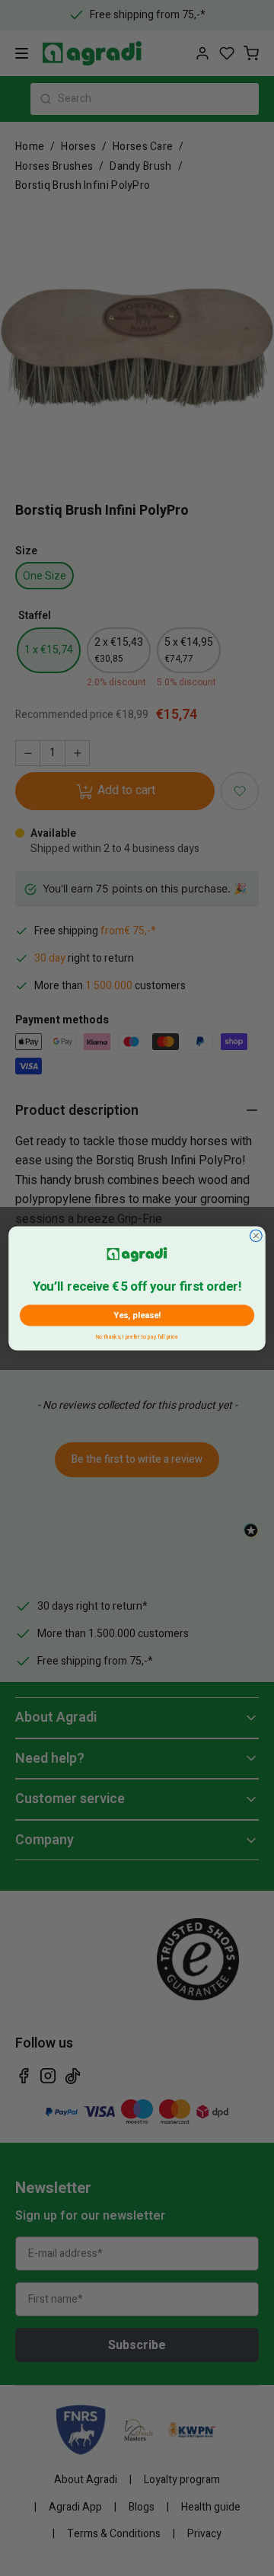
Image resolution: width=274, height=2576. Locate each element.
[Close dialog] (256, 1235)
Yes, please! (137, 1314)
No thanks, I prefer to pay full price (137, 1335)
